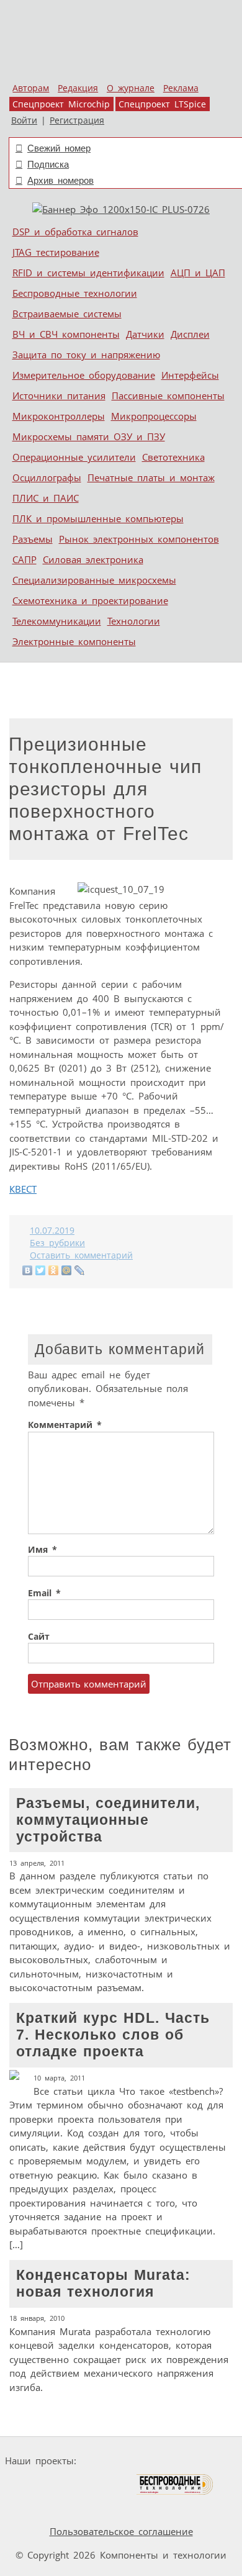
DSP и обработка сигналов (75, 232)
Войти (24, 120)
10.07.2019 (52, 1231)
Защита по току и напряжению (86, 355)
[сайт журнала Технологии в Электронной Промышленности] (201, 2461)
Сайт (39, 1637)
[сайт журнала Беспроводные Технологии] (175, 2484)
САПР (25, 559)
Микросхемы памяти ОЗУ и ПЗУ (89, 436)
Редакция (78, 88)
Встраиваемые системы (67, 314)
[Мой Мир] (67, 1270)
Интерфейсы (190, 375)
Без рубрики (57, 1243)
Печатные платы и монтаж (151, 477)
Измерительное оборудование (84, 375)
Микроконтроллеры (59, 416)
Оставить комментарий (81, 1255)
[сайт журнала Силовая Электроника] (120, 2461)
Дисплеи (190, 334)
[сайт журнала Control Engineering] (38, 2508)
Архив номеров (60, 180)
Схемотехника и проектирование (90, 600)
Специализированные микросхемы (94, 580)
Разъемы (33, 539)
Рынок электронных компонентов (139, 539)
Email (44, 1593)
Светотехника (173, 457)
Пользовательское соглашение (121, 2531)
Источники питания (59, 395)
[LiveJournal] (80, 1270)
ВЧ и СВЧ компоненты (66, 334)
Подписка (48, 164)
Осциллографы (47, 477)
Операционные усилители (74, 457)
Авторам (31, 88)
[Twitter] (41, 1270)
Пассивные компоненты (168, 395)
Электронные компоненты (74, 641)
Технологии (134, 621)
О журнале (131, 88)
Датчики (145, 334)
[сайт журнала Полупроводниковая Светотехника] (77, 2484)
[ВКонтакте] (28, 1270)
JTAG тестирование (56, 252)
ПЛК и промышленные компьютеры (98, 518)
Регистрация (77, 120)
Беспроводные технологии (75, 293)
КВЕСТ (23, 1189)
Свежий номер (59, 148)
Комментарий (65, 1425)
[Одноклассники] (54, 1270)
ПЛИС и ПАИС (46, 498)
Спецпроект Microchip (61, 104)
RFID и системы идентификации (88, 273)
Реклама (181, 88)
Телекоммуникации (57, 621)
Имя (43, 1550)
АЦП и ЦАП (198, 273)
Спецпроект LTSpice (162, 104)
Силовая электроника (93, 559)
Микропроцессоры (154, 416)
